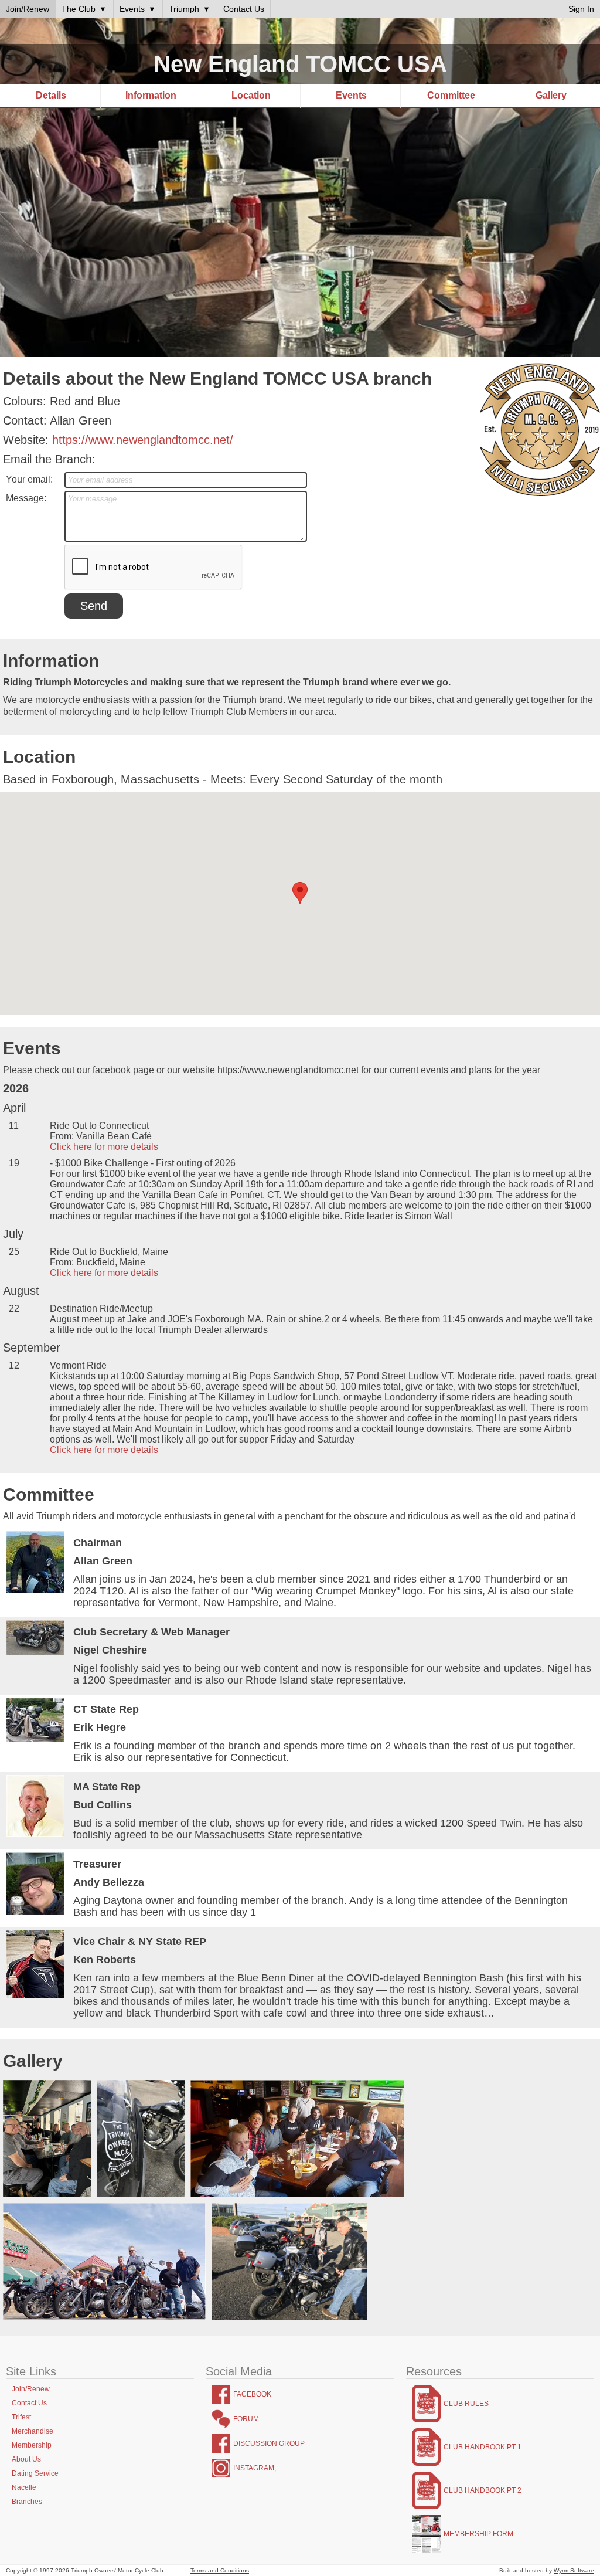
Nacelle (24, 2487)
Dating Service (35, 2473)
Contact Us (29, 2403)
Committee (451, 95)
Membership (32, 2445)
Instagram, (255, 2468)
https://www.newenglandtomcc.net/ (143, 440)
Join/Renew (31, 2389)
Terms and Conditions (220, 2570)
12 (14, 1365)
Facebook (252, 2394)
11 (14, 1126)
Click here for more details (104, 1147)
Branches (27, 2502)
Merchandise (33, 2431)
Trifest (21, 2417)
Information (151, 95)
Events (351, 95)
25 (14, 1252)
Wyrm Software (574, 2570)
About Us (26, 2459)
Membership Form (478, 2534)
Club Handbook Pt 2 (483, 2490)
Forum (246, 2419)
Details (51, 95)
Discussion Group (269, 2443)
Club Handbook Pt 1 (483, 2447)
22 (14, 1309)
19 (14, 1163)
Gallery (551, 95)
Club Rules (466, 2404)
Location (251, 95)
